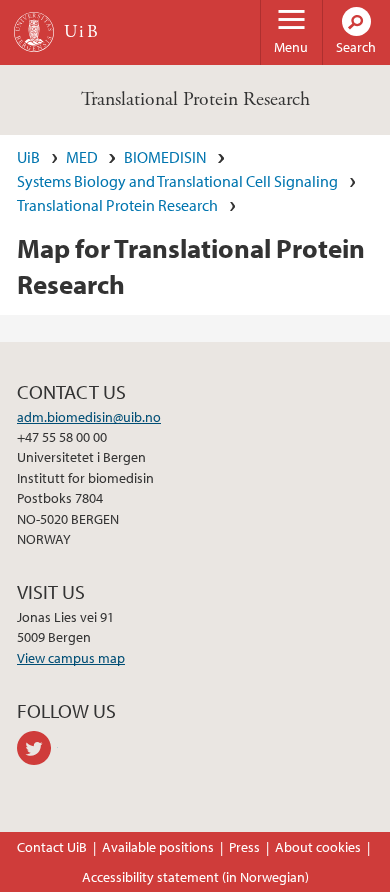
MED (82, 157)
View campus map (71, 658)
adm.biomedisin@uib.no (89, 417)
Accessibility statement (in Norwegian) (195, 877)
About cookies (318, 847)
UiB (28, 157)
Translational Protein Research (195, 99)
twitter (37, 748)
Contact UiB (52, 847)
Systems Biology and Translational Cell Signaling (177, 181)
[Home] (34, 32)
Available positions (158, 847)
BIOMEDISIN (165, 157)
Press (244, 847)
